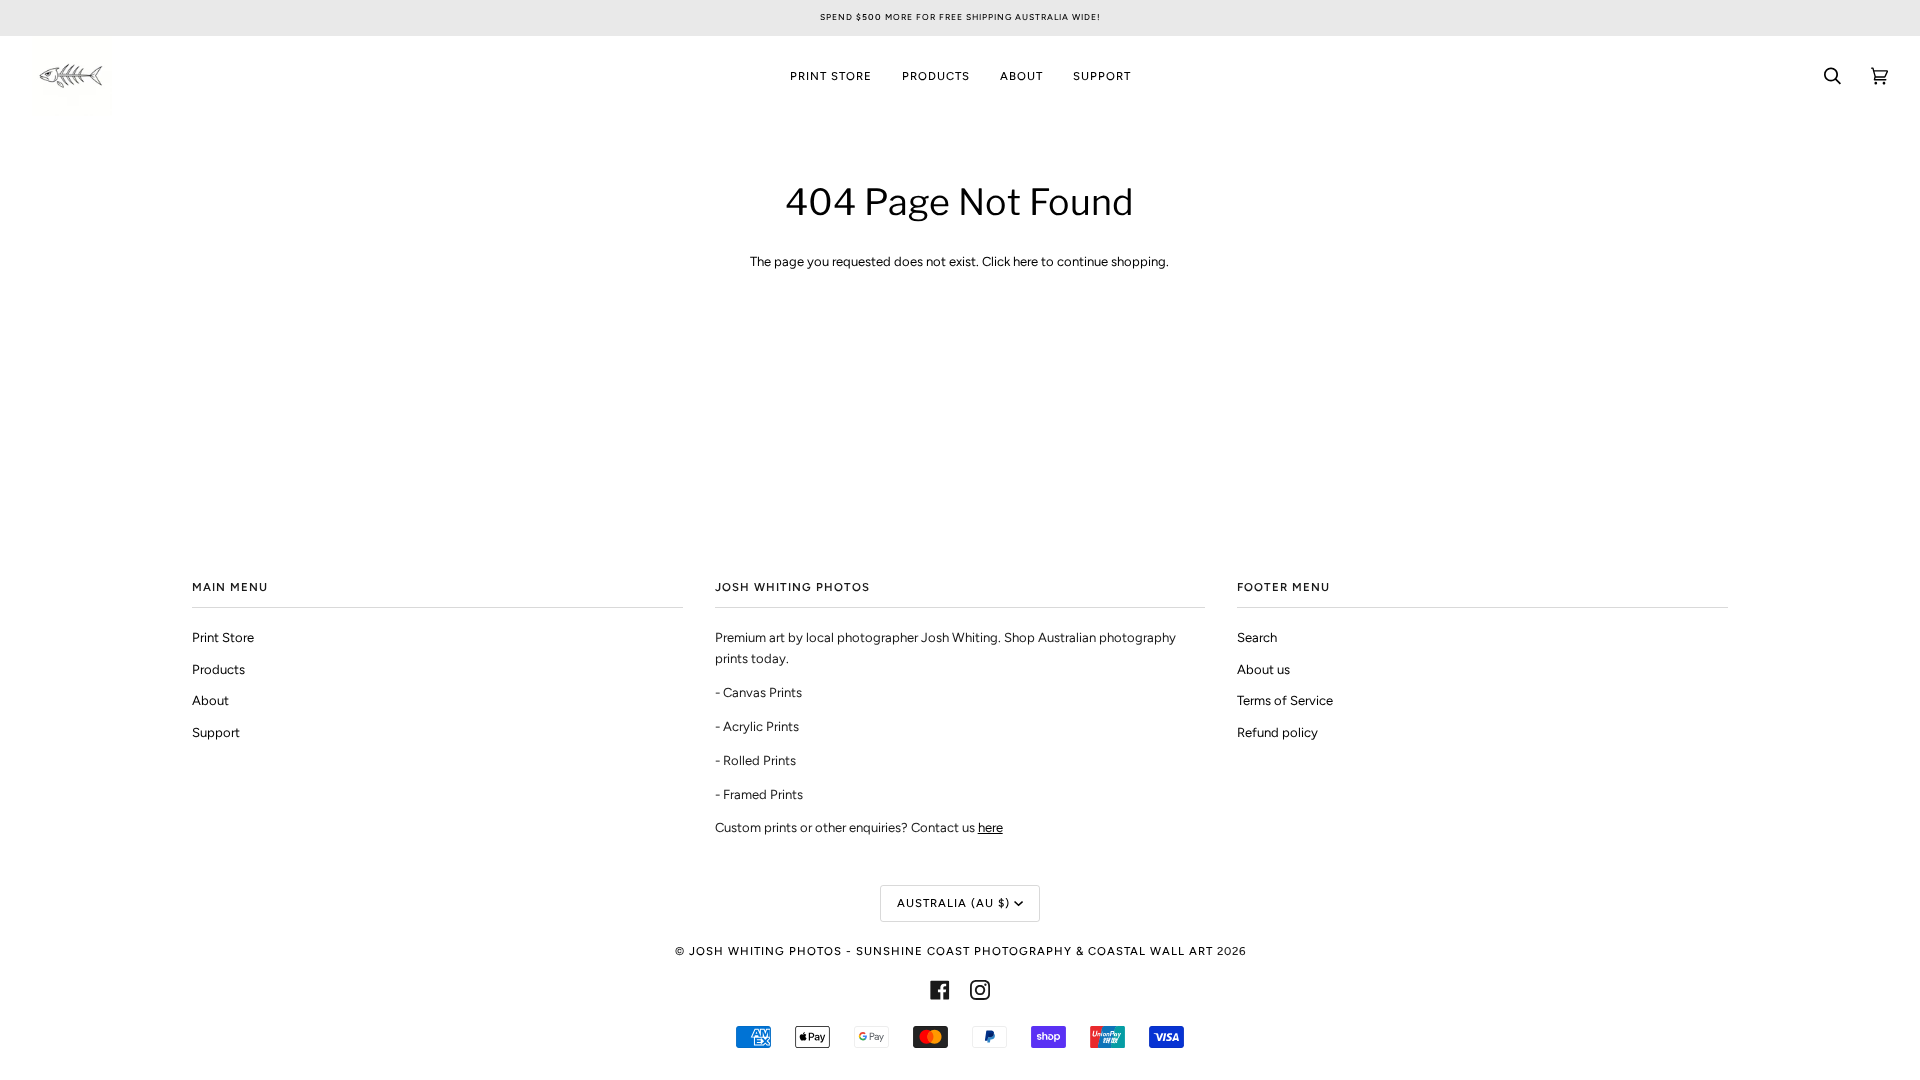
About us (1263, 669)
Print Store (223, 637)
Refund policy (1277, 732)
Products (218, 669)
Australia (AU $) (953, 903)
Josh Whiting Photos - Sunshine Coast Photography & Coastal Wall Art (951, 951)
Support (216, 732)
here (1025, 261)
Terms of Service (1285, 700)
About (210, 700)
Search (1257, 637)
